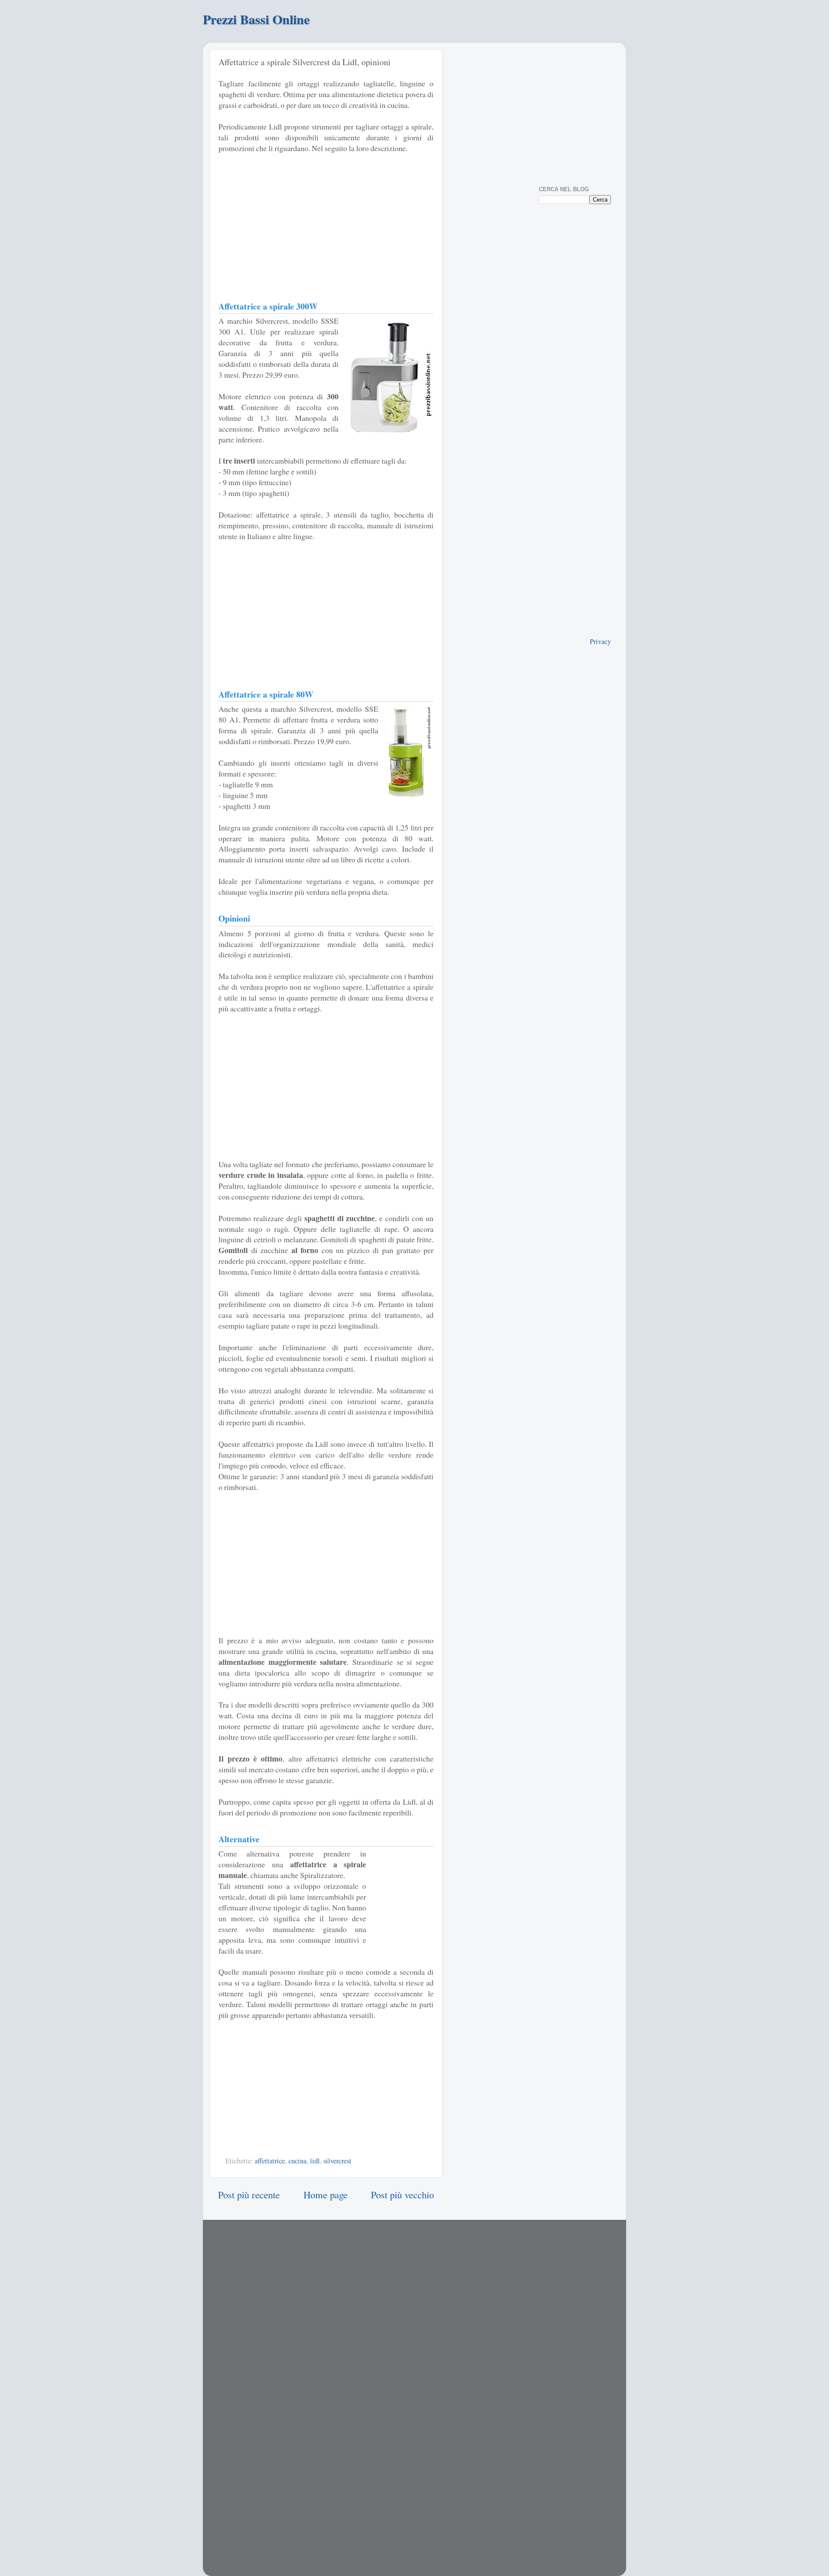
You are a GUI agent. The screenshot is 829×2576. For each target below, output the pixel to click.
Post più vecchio (402, 2194)
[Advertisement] (326, 225)
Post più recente (249, 2194)
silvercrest (337, 2161)
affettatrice (270, 2161)
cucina (297, 2161)
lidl (315, 2161)
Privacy (600, 641)
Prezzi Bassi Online (256, 19)
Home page (326, 2194)
